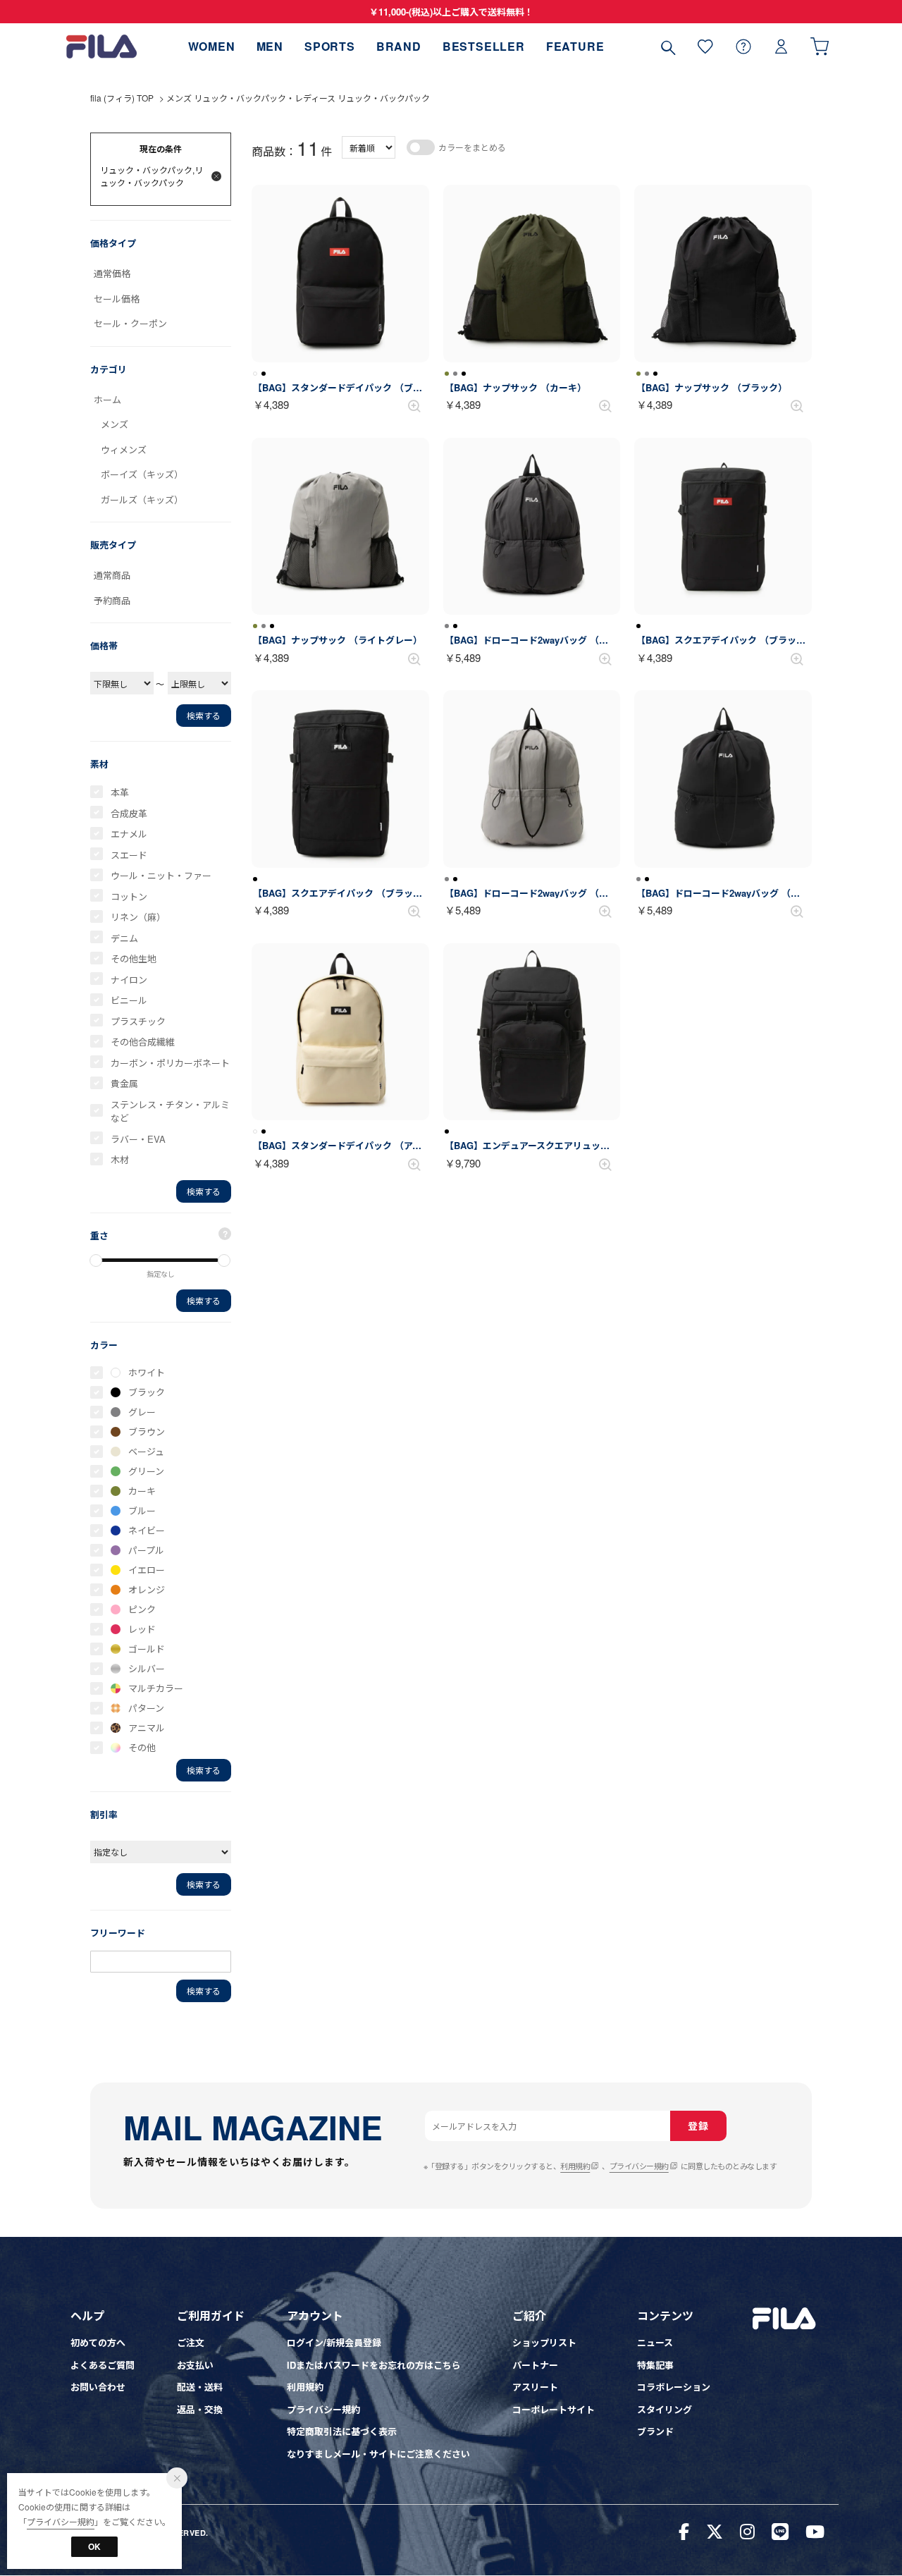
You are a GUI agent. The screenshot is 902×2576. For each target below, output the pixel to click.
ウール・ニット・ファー (161, 875)
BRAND (399, 46)
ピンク (142, 1609)
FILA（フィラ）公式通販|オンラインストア (101, 46)
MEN (270, 46)
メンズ (115, 424)
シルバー (147, 1668)
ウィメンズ (124, 449)
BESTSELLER (484, 46)
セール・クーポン (130, 323)
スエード (129, 855)
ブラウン (147, 1431)
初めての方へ (98, 2342)
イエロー (147, 1570)
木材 (120, 1159)
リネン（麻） (138, 917)
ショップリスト (544, 2342)
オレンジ (147, 1589)
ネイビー (147, 1530)
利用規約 (575, 2166)
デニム (124, 938)
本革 (120, 792)
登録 (698, 2126)
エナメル (129, 834)
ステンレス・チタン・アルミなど (170, 1111)
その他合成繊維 (143, 1042)
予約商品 (112, 600)
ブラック (147, 1392)
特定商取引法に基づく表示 (342, 2431)
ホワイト (147, 1372)
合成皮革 (129, 813)
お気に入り (705, 46)
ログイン (781, 46)
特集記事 (655, 2365)
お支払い (195, 2365)
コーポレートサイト (554, 2409)
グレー (142, 1412)
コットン (129, 896)
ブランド (655, 2431)
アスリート (535, 2387)
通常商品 (112, 575)
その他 (142, 1747)
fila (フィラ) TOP (122, 98)
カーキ (142, 1491)
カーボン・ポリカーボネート (170, 1063)
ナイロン (129, 980)
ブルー (142, 1510)
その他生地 (134, 958)
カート (820, 46)
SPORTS (330, 46)
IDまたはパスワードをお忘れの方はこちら (374, 2365)
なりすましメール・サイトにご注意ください (378, 2454)
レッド (142, 1629)
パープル (146, 1550)
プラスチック (138, 1021)
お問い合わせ (98, 2387)
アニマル (147, 1728)
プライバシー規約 (639, 2166)
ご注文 (191, 2342)
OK (94, 2546)
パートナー (535, 2365)
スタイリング (665, 2409)
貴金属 (124, 1083)
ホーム (107, 399)
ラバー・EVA (138, 1139)
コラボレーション (674, 2387)
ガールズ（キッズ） (142, 499)
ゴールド (147, 1649)
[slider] (96, 1261)
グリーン (146, 1471)
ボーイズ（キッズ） (142, 474)
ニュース (655, 2342)
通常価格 (112, 273)
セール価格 (117, 299)
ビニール (129, 1000)
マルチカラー (156, 1688)
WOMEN (212, 46)
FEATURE (575, 46)
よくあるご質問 (103, 2365)
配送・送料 (200, 2387)
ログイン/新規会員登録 (334, 2342)
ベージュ (146, 1451)
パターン (146, 1708)
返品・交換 (200, 2409)
